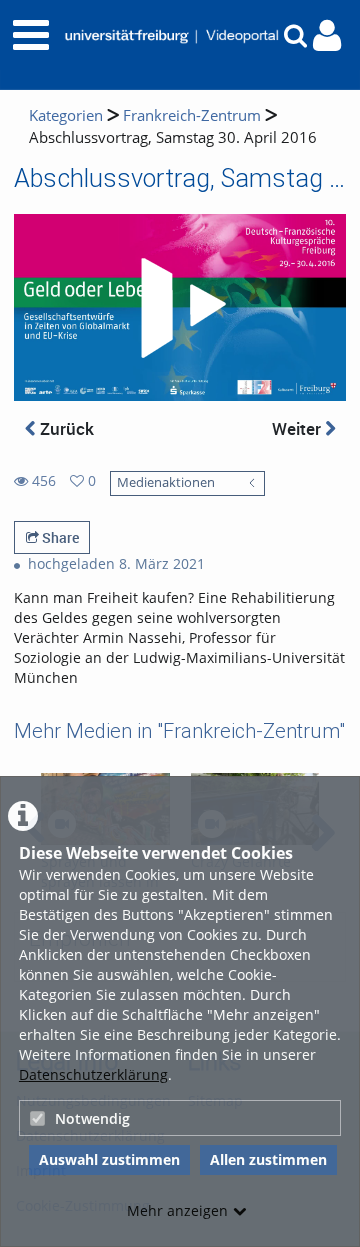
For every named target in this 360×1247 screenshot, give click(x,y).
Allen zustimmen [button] (268, 1159)
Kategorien (66, 115)
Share (59, 537)
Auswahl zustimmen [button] (109, 1159)
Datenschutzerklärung (93, 1074)
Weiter (298, 428)
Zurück (65, 428)
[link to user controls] (327, 35)
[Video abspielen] (180, 308)
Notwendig (92, 1118)
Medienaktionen (166, 482)
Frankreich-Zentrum (192, 115)
